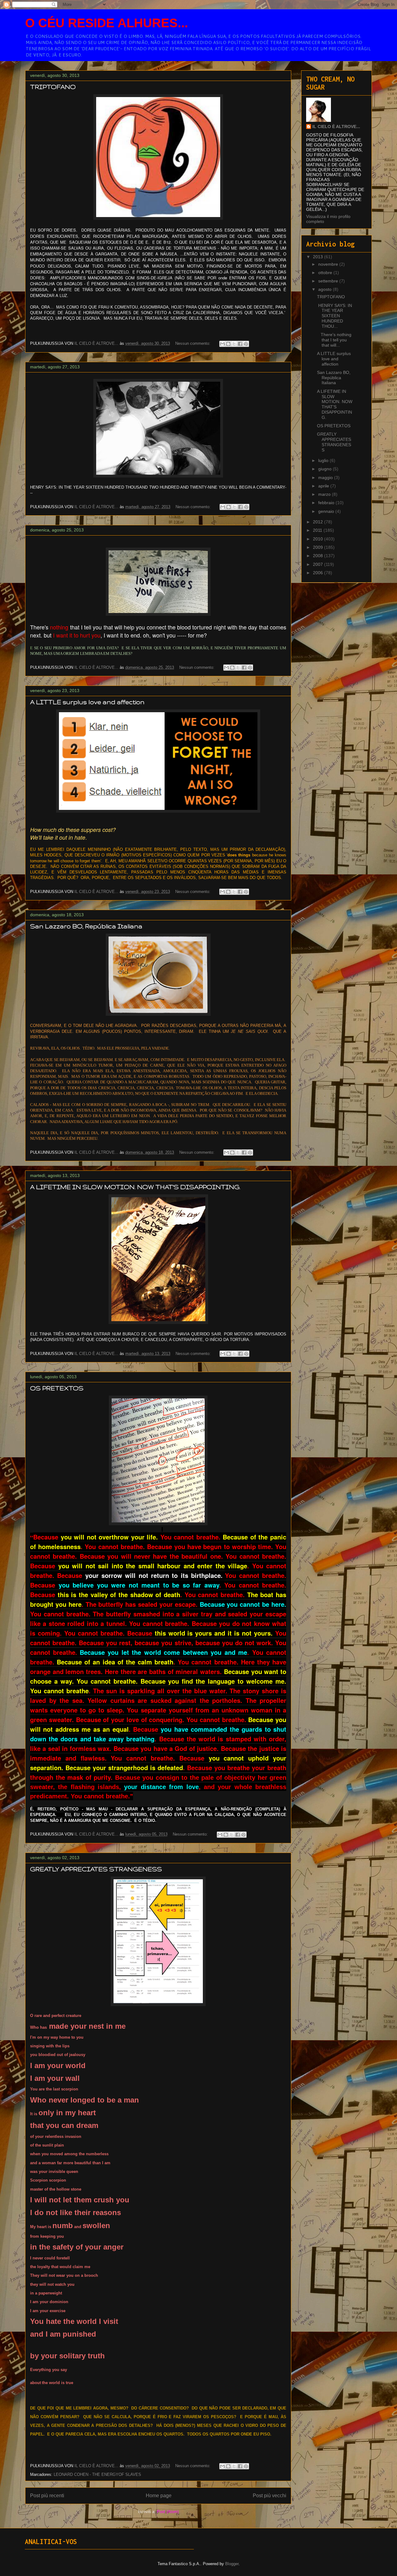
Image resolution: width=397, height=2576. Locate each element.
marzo (325, 494)
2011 (318, 530)
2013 (319, 257)
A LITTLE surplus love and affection (87, 702)
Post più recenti (47, 2496)
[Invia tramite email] (222, 344)
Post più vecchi (270, 2496)
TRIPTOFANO (53, 87)
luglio (324, 460)
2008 (319, 556)
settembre (329, 281)
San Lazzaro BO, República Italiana (86, 926)
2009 (319, 547)
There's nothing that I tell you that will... (334, 340)
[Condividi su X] (234, 344)
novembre (329, 264)
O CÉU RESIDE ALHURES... (107, 23)
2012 (319, 522)
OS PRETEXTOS (57, 1388)
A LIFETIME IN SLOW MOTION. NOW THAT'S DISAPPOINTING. (135, 1187)
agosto (326, 289)
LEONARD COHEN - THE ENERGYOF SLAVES (97, 2474)
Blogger (232, 2564)
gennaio (327, 511)
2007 (319, 564)
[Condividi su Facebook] (240, 344)
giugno (326, 469)
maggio (326, 477)
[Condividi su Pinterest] (246, 344)
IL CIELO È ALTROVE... (336, 127)
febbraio (327, 503)
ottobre (326, 273)
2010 (319, 539)
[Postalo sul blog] (228, 344)
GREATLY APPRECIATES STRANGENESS (96, 1869)
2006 (319, 573)
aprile (324, 486)
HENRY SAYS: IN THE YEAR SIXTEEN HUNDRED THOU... (335, 316)
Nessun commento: (193, 343)
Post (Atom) (168, 2512)
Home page (159, 2496)
